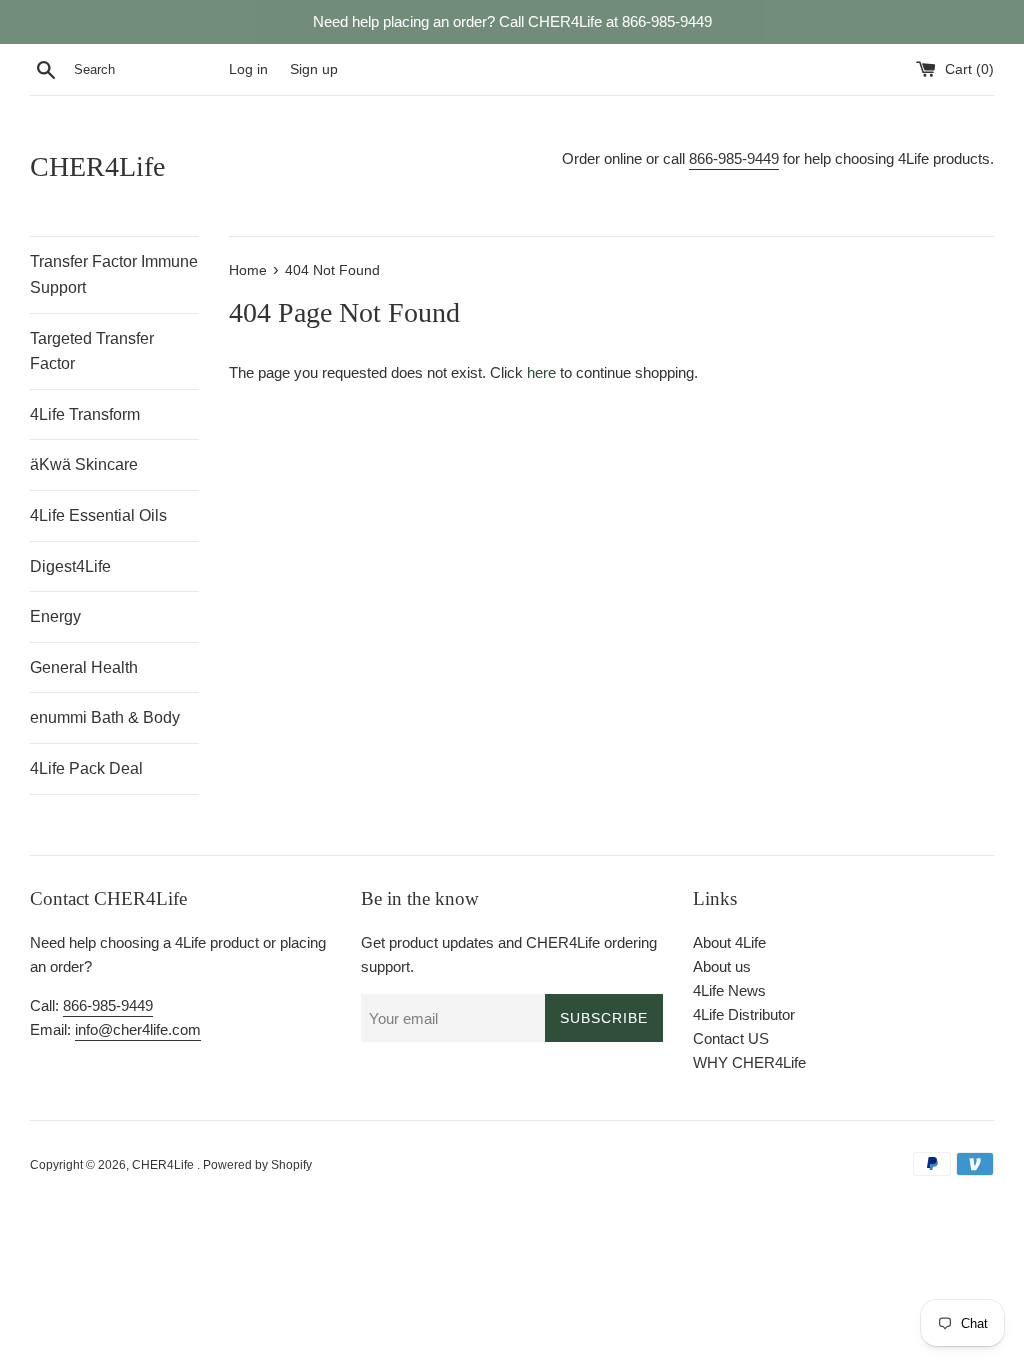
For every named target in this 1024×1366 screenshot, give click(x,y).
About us (722, 966)
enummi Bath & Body (105, 717)
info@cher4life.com (138, 1029)
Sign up (314, 69)
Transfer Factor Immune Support (114, 274)
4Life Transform (85, 414)
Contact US (731, 1038)
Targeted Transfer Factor (92, 351)
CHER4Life (97, 166)
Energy (55, 616)
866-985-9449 (734, 158)
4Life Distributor (744, 1014)
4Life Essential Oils (98, 515)
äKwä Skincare (84, 464)
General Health (84, 667)
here (541, 372)
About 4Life (729, 942)
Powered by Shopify (257, 1165)
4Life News (729, 990)
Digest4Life (70, 566)
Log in (248, 69)
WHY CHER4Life (749, 1062)
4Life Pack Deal (86, 768)
